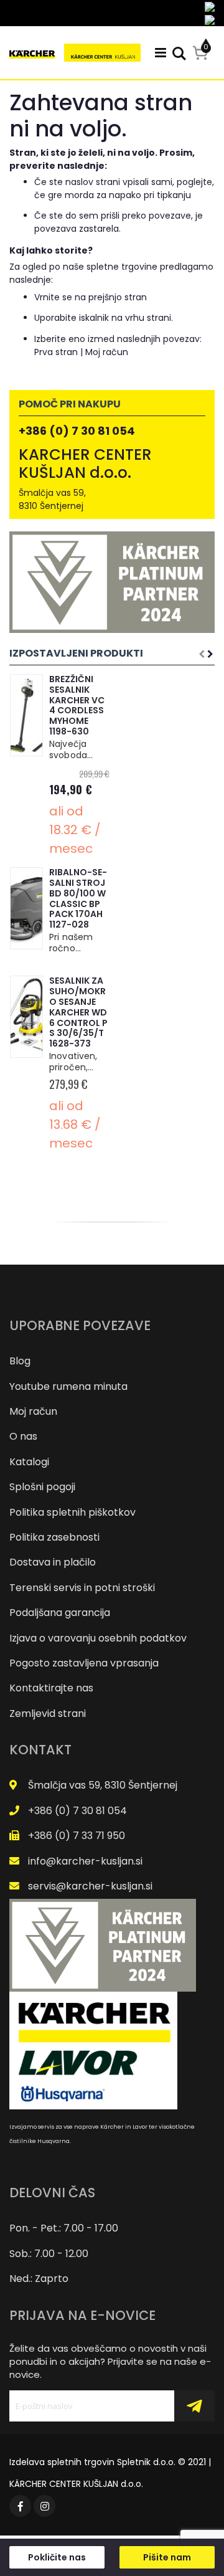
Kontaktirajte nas (51, 1688)
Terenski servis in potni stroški (82, 1588)
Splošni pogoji (42, 1487)
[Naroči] (194, 2406)
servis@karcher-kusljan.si (90, 1886)
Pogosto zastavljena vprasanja (84, 1663)
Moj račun (107, 352)
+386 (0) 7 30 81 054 (77, 431)
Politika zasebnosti (54, 1537)
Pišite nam (167, 2557)
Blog (20, 1361)
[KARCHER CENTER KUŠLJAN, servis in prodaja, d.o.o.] (75, 53)
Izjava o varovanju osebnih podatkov (98, 1638)
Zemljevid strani (48, 1713)
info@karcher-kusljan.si (85, 1861)
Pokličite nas (57, 2557)
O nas (23, 1436)
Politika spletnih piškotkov (72, 1512)
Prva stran (56, 352)
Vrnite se (53, 297)
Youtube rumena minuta (68, 1386)
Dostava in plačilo (53, 1562)
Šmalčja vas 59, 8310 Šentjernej (103, 1785)
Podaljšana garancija (60, 1613)
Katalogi (29, 1462)
